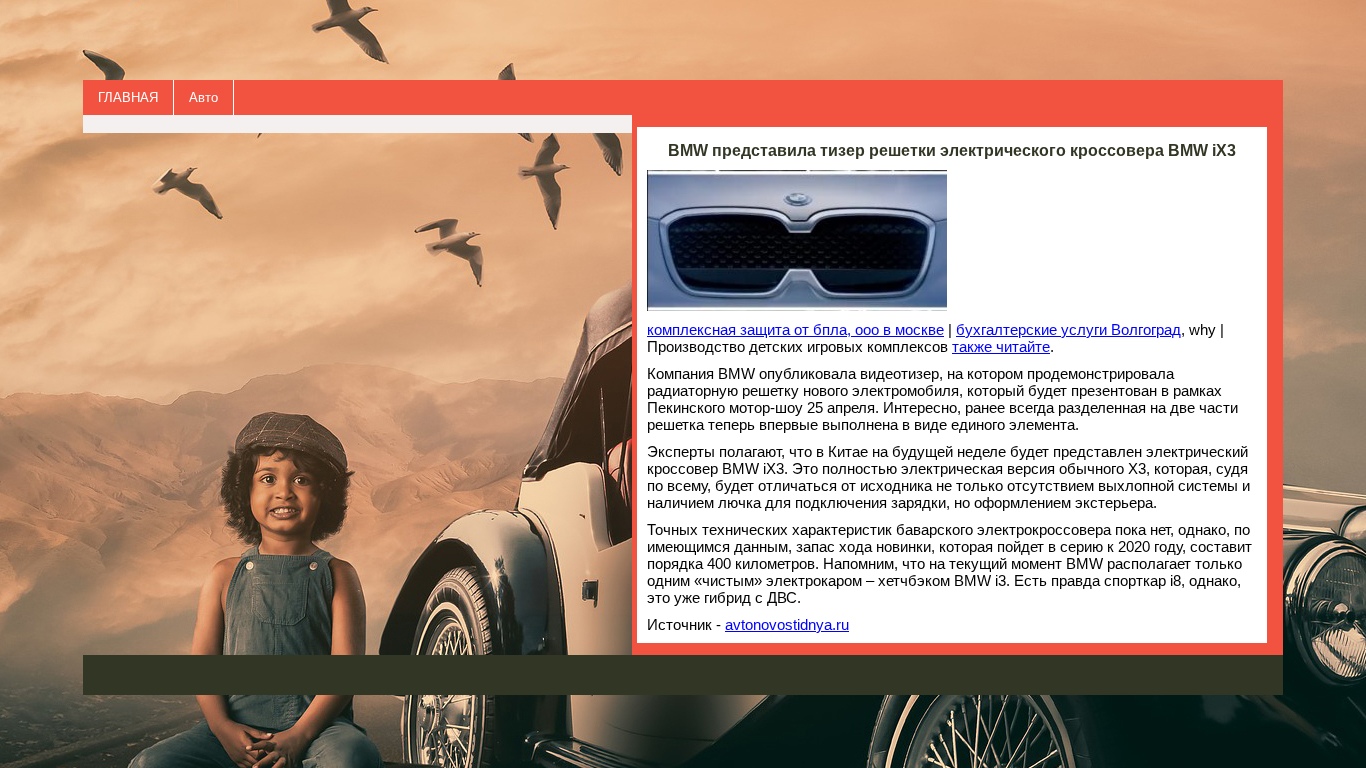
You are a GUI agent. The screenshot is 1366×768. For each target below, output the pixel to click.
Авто (203, 97)
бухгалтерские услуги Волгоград (1068, 329)
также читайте (1001, 346)
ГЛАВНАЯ (128, 97)
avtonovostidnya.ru (787, 624)
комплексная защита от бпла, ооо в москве (795, 329)
